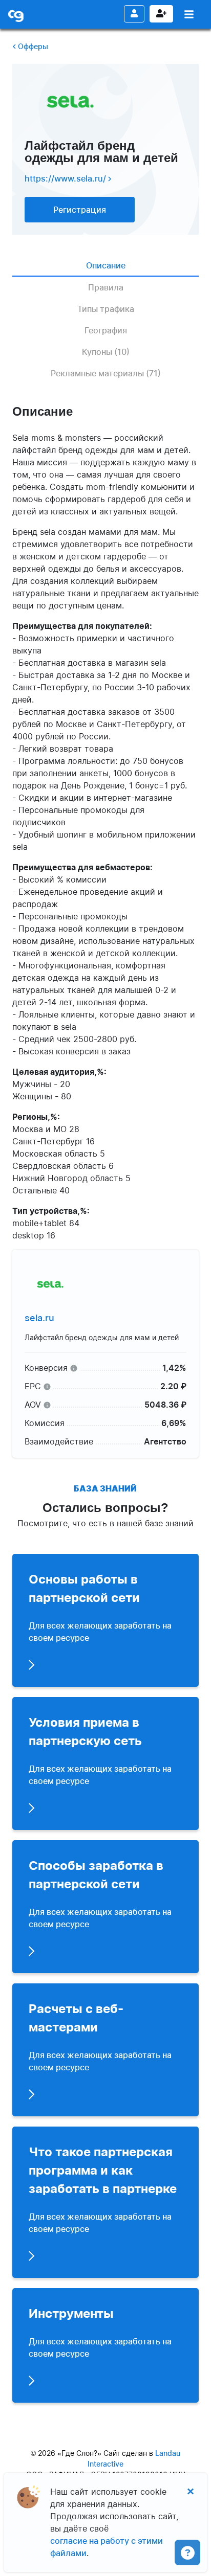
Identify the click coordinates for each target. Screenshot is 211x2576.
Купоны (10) (106, 352)
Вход (134, 14)
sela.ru (39, 1318)
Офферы (32, 46)
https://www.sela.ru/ (66, 178)
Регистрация (161, 14)
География (106, 330)
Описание (106, 265)
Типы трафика (106, 309)
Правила (106, 287)
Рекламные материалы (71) (106, 373)
